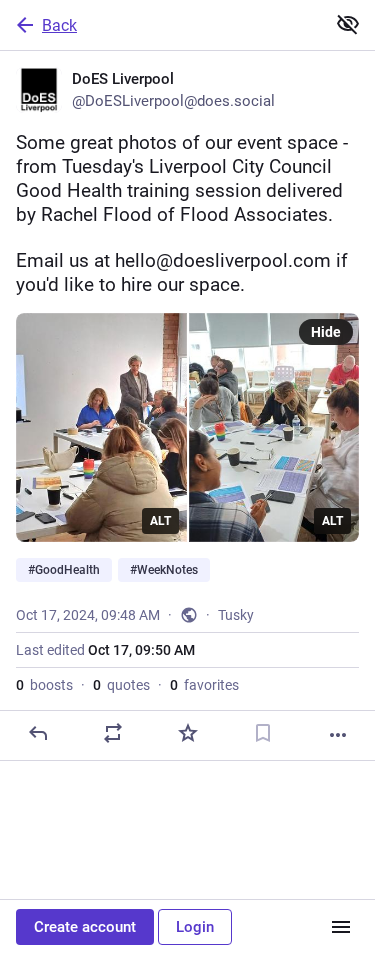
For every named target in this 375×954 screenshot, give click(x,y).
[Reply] (38, 733)
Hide (326, 332)
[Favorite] (188, 733)
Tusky (236, 615)
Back (59, 25)
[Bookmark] (263, 733)
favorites (204, 685)
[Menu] (341, 927)
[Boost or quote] (113, 733)
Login (195, 927)
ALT (160, 521)
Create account (85, 927)
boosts (44, 685)
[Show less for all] (348, 24)
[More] (338, 735)
